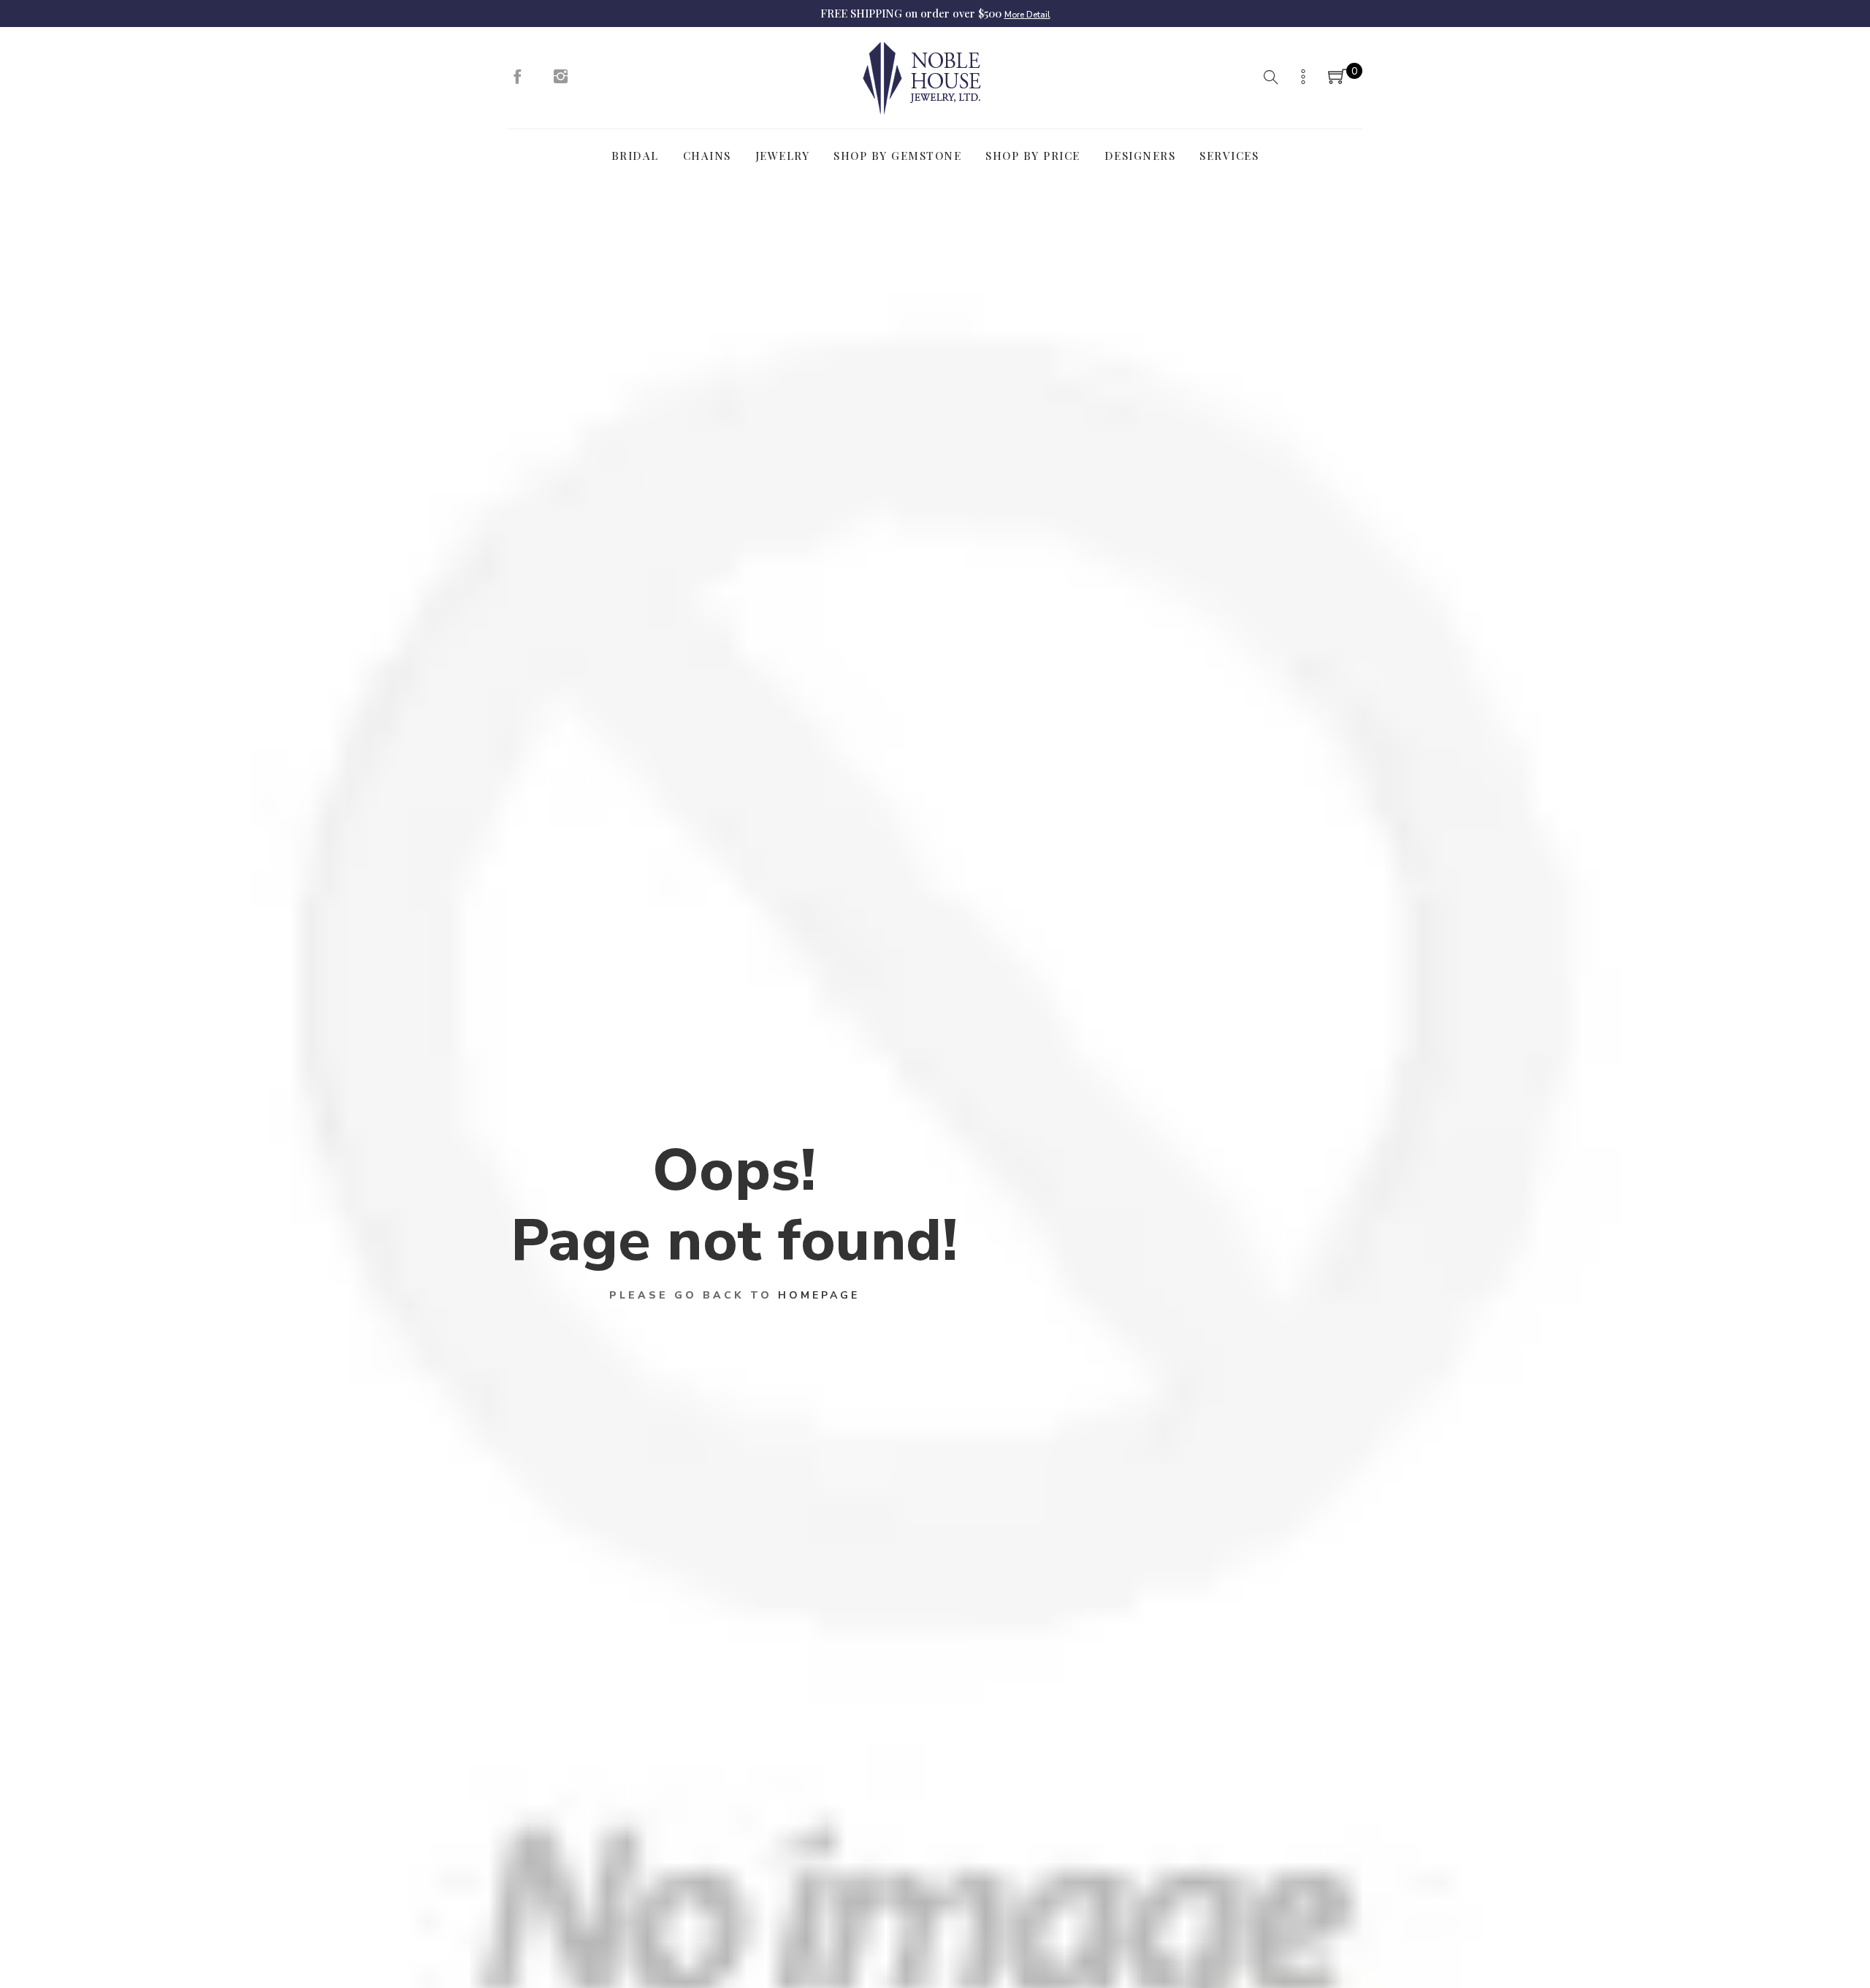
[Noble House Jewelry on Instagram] (561, 80)
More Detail (1027, 15)
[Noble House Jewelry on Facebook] (517, 80)
